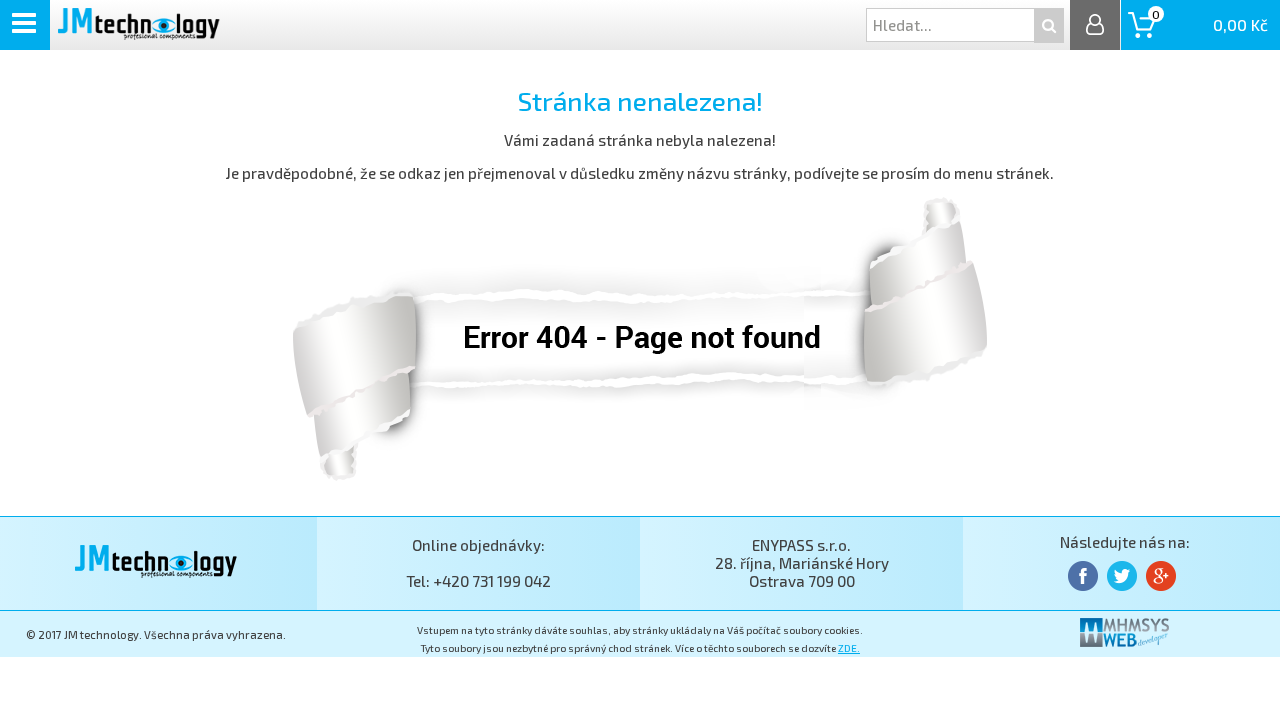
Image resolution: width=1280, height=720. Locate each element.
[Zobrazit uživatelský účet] (1095, 25)
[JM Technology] (139, 34)
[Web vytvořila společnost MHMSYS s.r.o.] (1124, 641)
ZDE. (849, 648)
